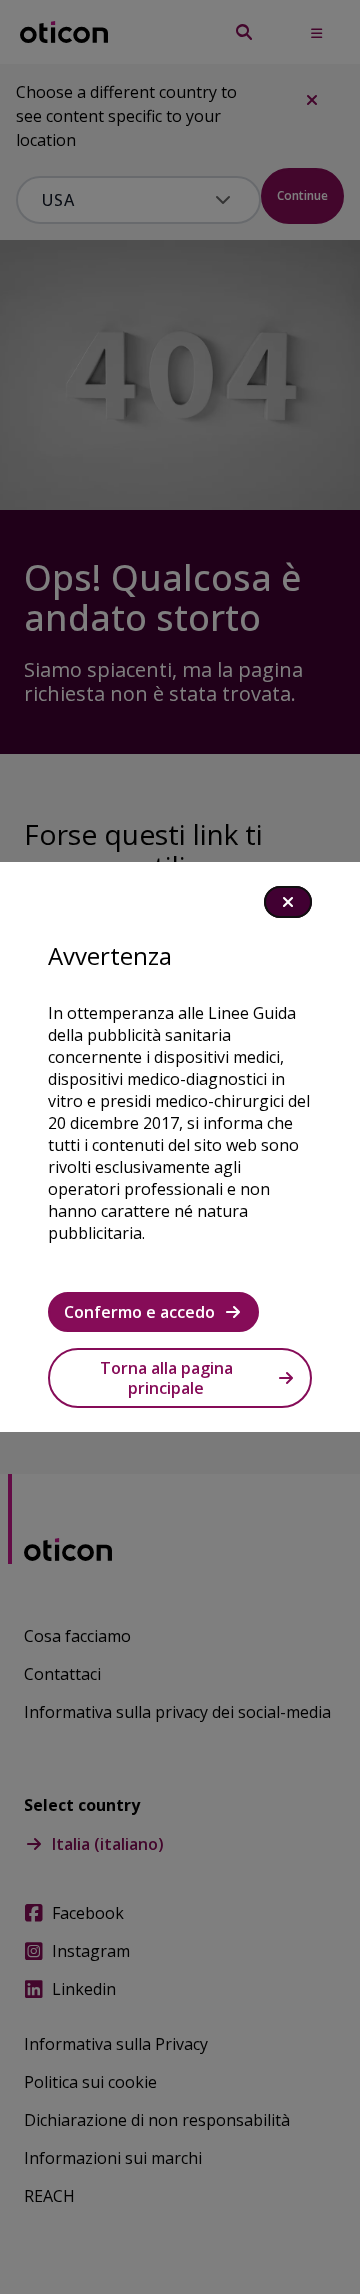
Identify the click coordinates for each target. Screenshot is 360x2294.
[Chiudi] (288, 902)
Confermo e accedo (139, 1312)
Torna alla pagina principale (166, 1378)
